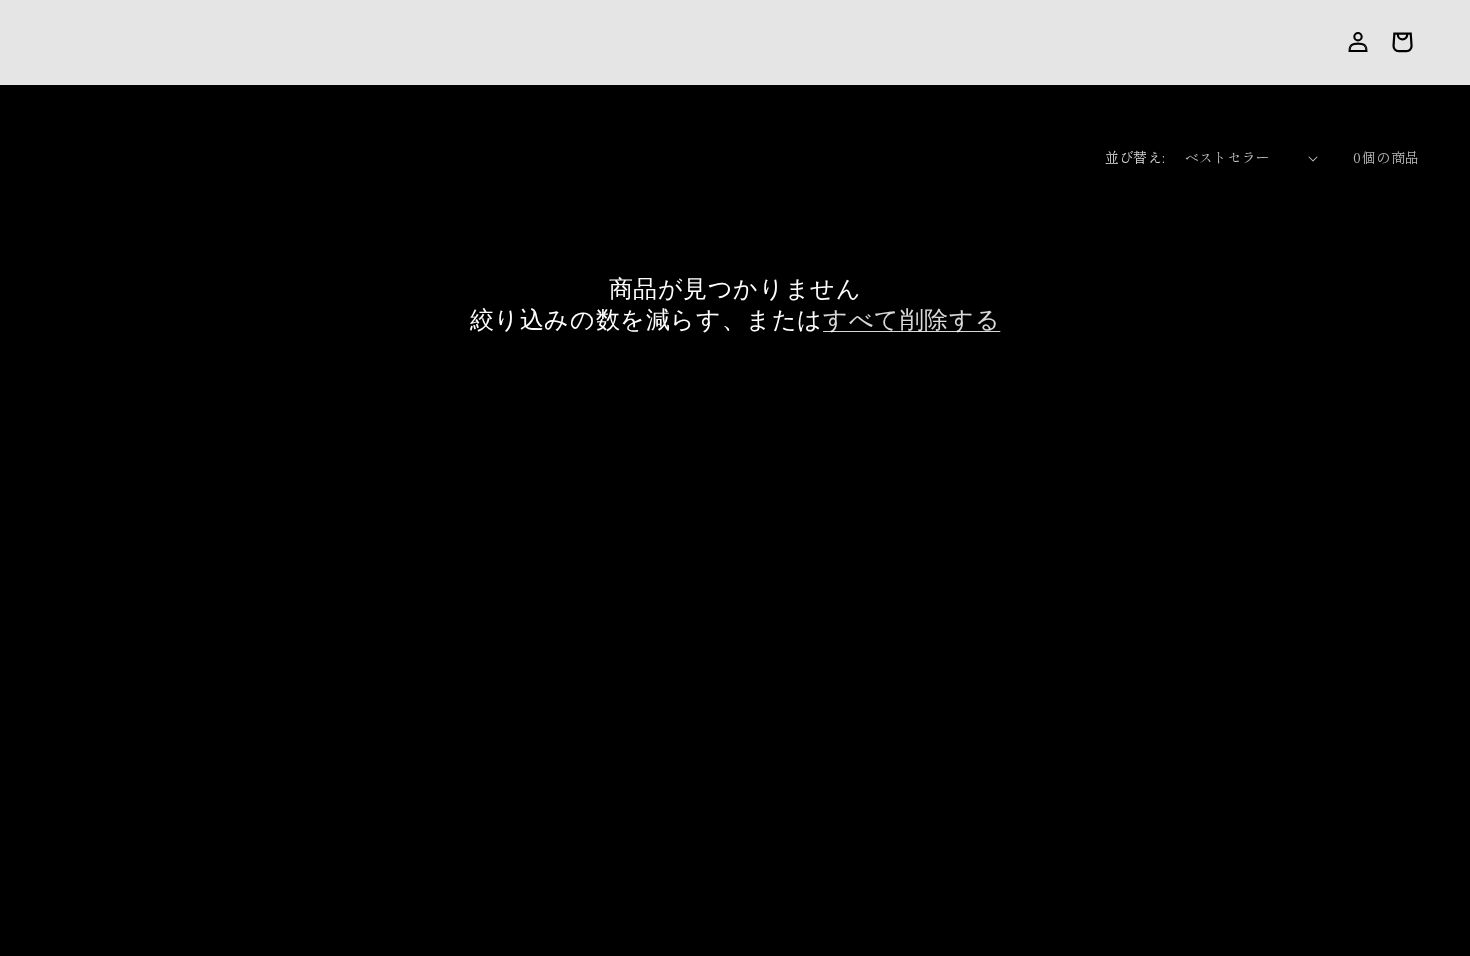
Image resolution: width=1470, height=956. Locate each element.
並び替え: (1135, 157)
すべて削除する (911, 319)
